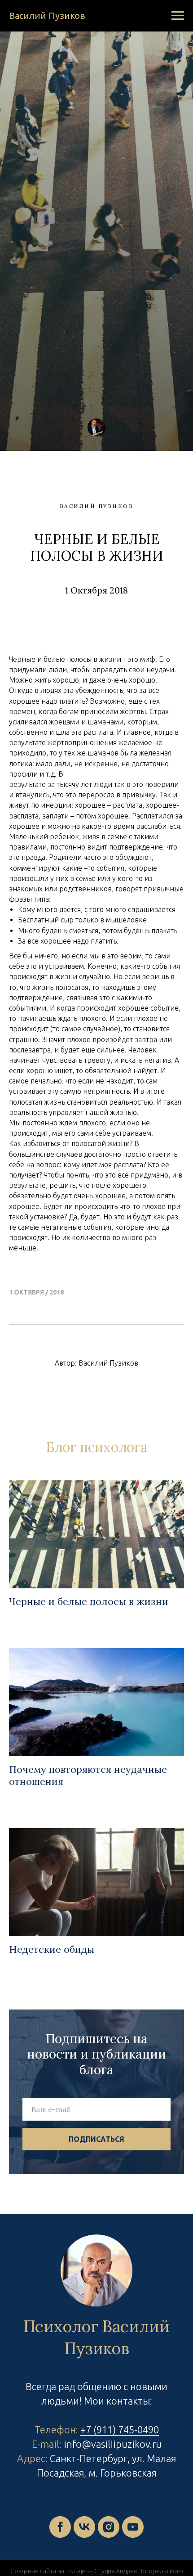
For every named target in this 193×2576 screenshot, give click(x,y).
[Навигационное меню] (178, 16)
